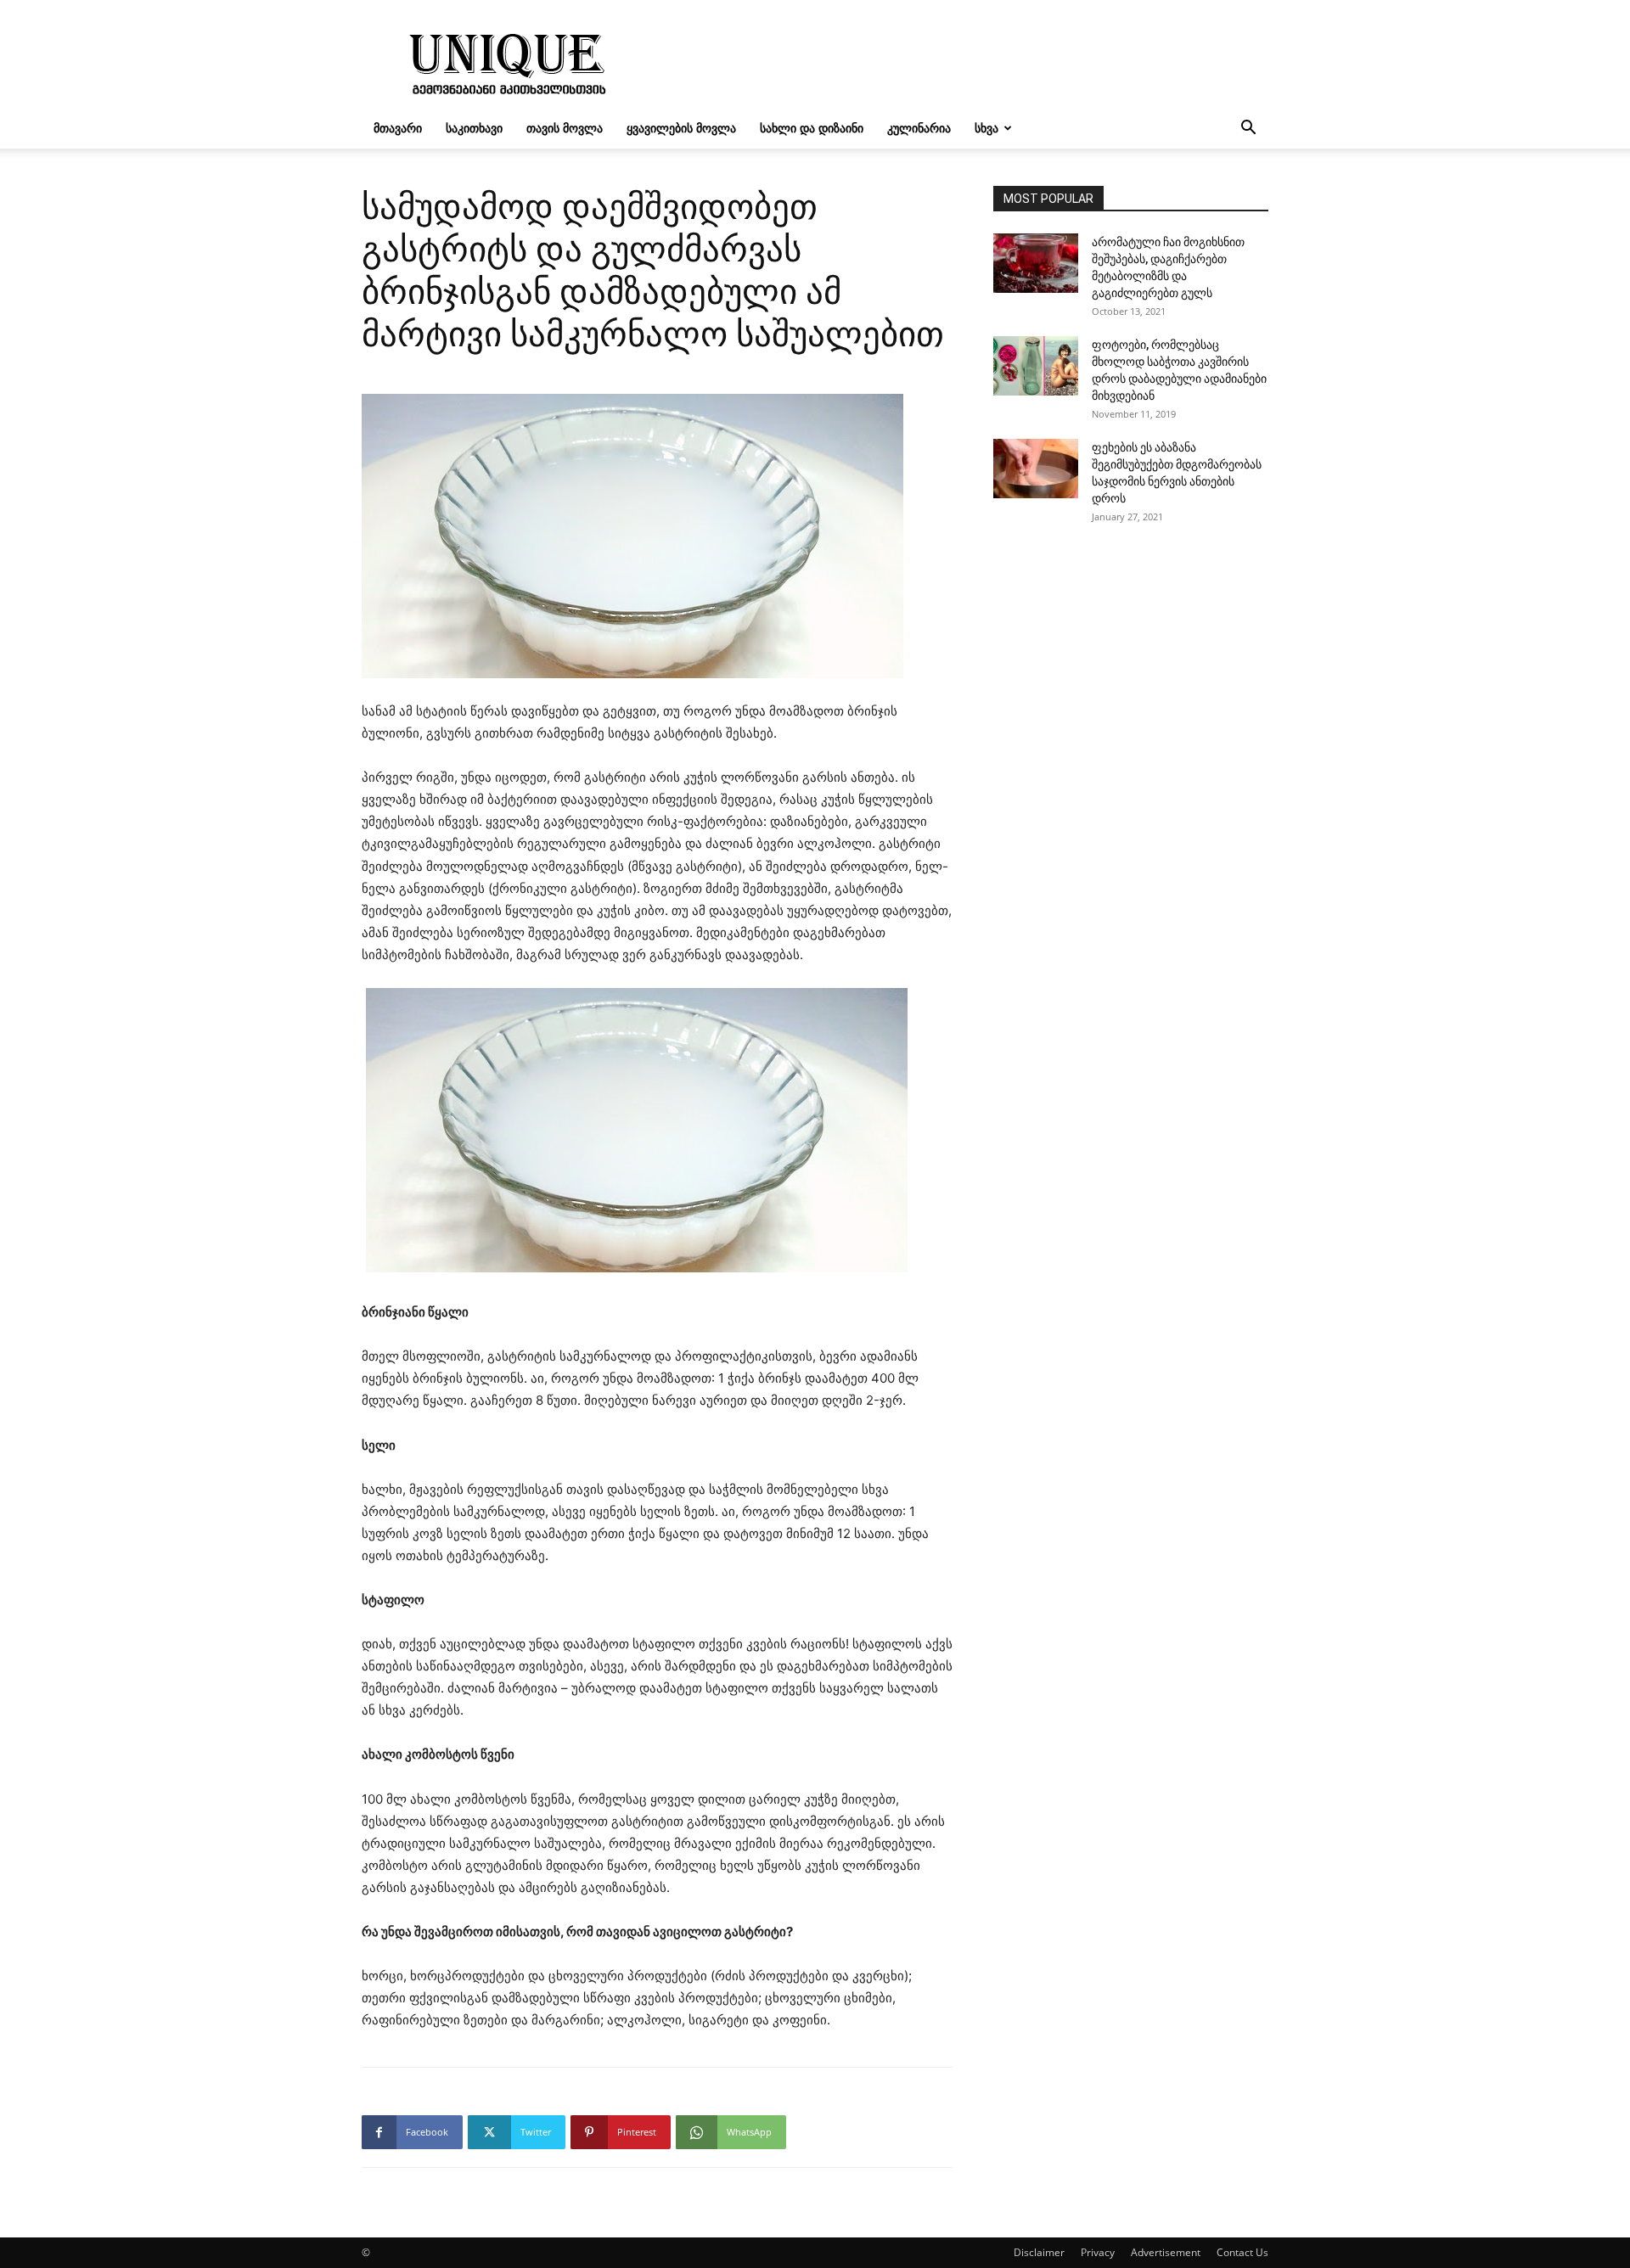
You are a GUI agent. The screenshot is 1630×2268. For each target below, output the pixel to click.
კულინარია (919, 128)
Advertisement (1166, 2252)
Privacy (1098, 2252)
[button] (1248, 129)
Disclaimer (1039, 2252)
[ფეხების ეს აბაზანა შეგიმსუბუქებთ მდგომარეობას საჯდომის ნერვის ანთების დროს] (1036, 469)
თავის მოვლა (565, 128)
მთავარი (398, 128)
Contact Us (1242, 2252)
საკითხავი (474, 128)
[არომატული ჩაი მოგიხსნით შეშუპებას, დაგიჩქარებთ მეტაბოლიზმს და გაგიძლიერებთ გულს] (1036, 263)
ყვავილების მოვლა (681, 128)
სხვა (986, 128)
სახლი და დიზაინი (812, 128)
